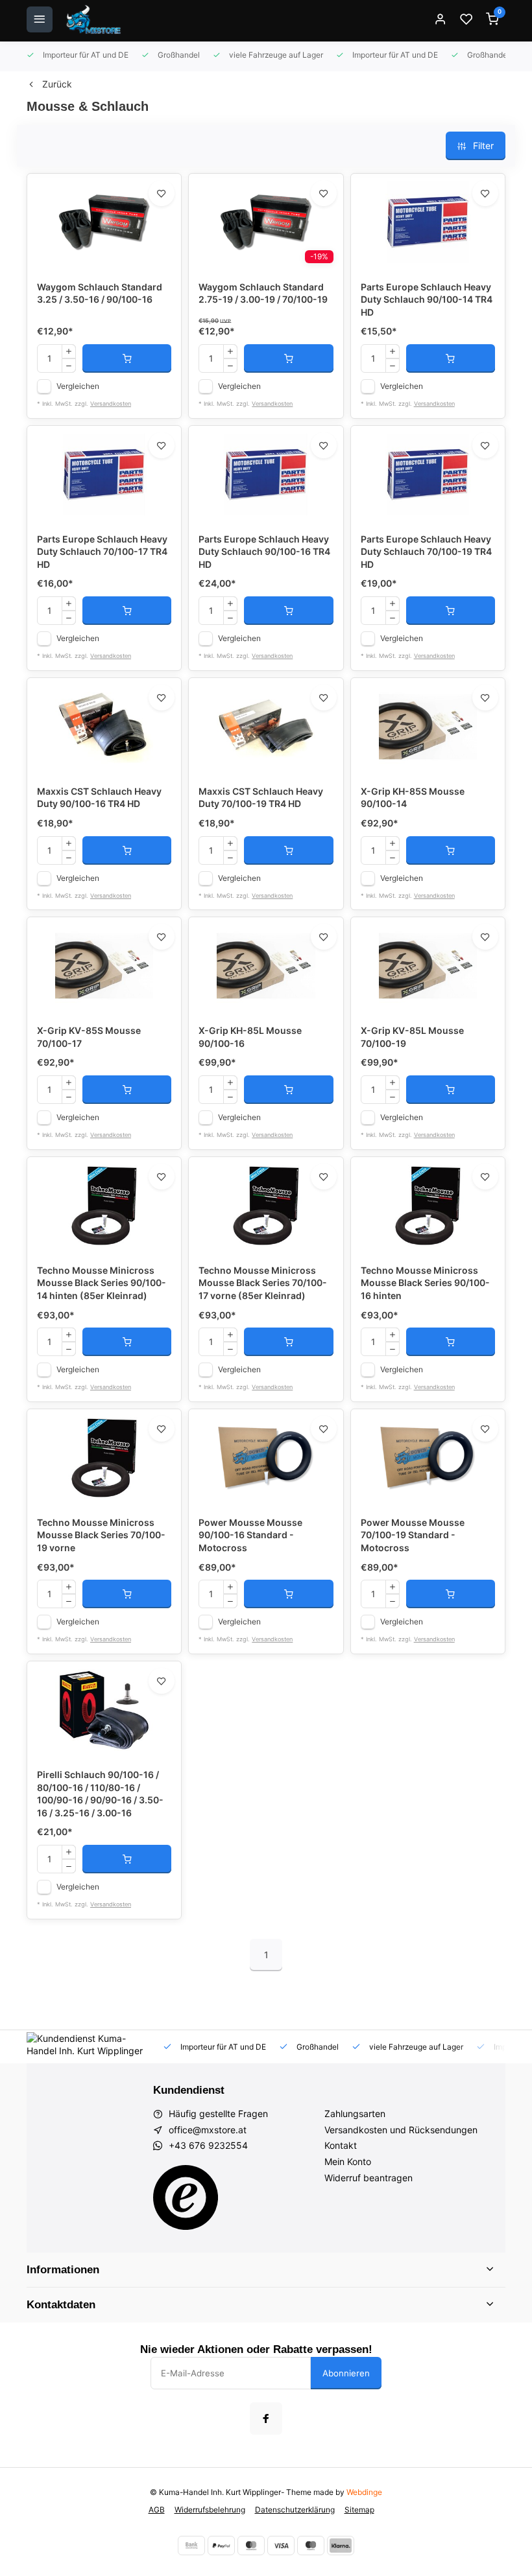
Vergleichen (78, 386)
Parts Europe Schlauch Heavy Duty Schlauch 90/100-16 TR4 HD (264, 552)
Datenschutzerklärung (295, 2510)
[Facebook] (266, 2418)
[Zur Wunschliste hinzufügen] (162, 193)
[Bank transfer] (191, 2546)
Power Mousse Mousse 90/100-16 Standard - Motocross (250, 1535)
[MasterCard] (251, 2546)
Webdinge (364, 2492)
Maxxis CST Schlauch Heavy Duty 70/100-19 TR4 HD (261, 798)
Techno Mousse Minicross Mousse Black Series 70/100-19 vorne (101, 1535)
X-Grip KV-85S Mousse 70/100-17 (89, 1037)
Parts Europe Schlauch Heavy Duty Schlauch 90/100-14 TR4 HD (427, 299)
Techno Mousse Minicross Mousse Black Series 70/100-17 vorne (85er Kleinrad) (263, 1283)
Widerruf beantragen (369, 2178)
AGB (157, 2510)
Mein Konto (348, 2161)
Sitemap (359, 2510)
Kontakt (341, 2145)
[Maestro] (311, 2546)
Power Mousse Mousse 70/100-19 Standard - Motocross (413, 1535)
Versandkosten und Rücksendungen (401, 2130)
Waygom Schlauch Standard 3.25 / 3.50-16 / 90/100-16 (100, 293)
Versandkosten (111, 404)
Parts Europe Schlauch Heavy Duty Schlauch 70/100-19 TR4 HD (426, 552)
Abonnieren (346, 2373)
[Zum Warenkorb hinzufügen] (127, 358)
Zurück (57, 84)
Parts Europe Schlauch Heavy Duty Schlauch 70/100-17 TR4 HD (102, 552)
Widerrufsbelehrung (210, 2510)
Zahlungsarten (355, 2113)
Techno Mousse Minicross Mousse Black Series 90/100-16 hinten (425, 1283)
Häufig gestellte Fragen (218, 2113)
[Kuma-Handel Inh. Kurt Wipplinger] (94, 19)
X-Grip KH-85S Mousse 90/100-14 (413, 798)
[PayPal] (221, 2546)
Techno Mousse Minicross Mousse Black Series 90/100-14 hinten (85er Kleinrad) (102, 1283)
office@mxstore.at (208, 2130)
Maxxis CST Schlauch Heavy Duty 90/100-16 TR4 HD (99, 798)
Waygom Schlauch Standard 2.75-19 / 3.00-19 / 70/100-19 (263, 293)
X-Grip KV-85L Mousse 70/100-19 (412, 1037)
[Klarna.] (341, 2546)
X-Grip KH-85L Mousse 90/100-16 (250, 1037)
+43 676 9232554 (208, 2145)
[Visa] (281, 2546)
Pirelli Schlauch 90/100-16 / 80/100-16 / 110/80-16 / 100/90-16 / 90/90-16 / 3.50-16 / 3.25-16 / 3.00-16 (100, 1794)
